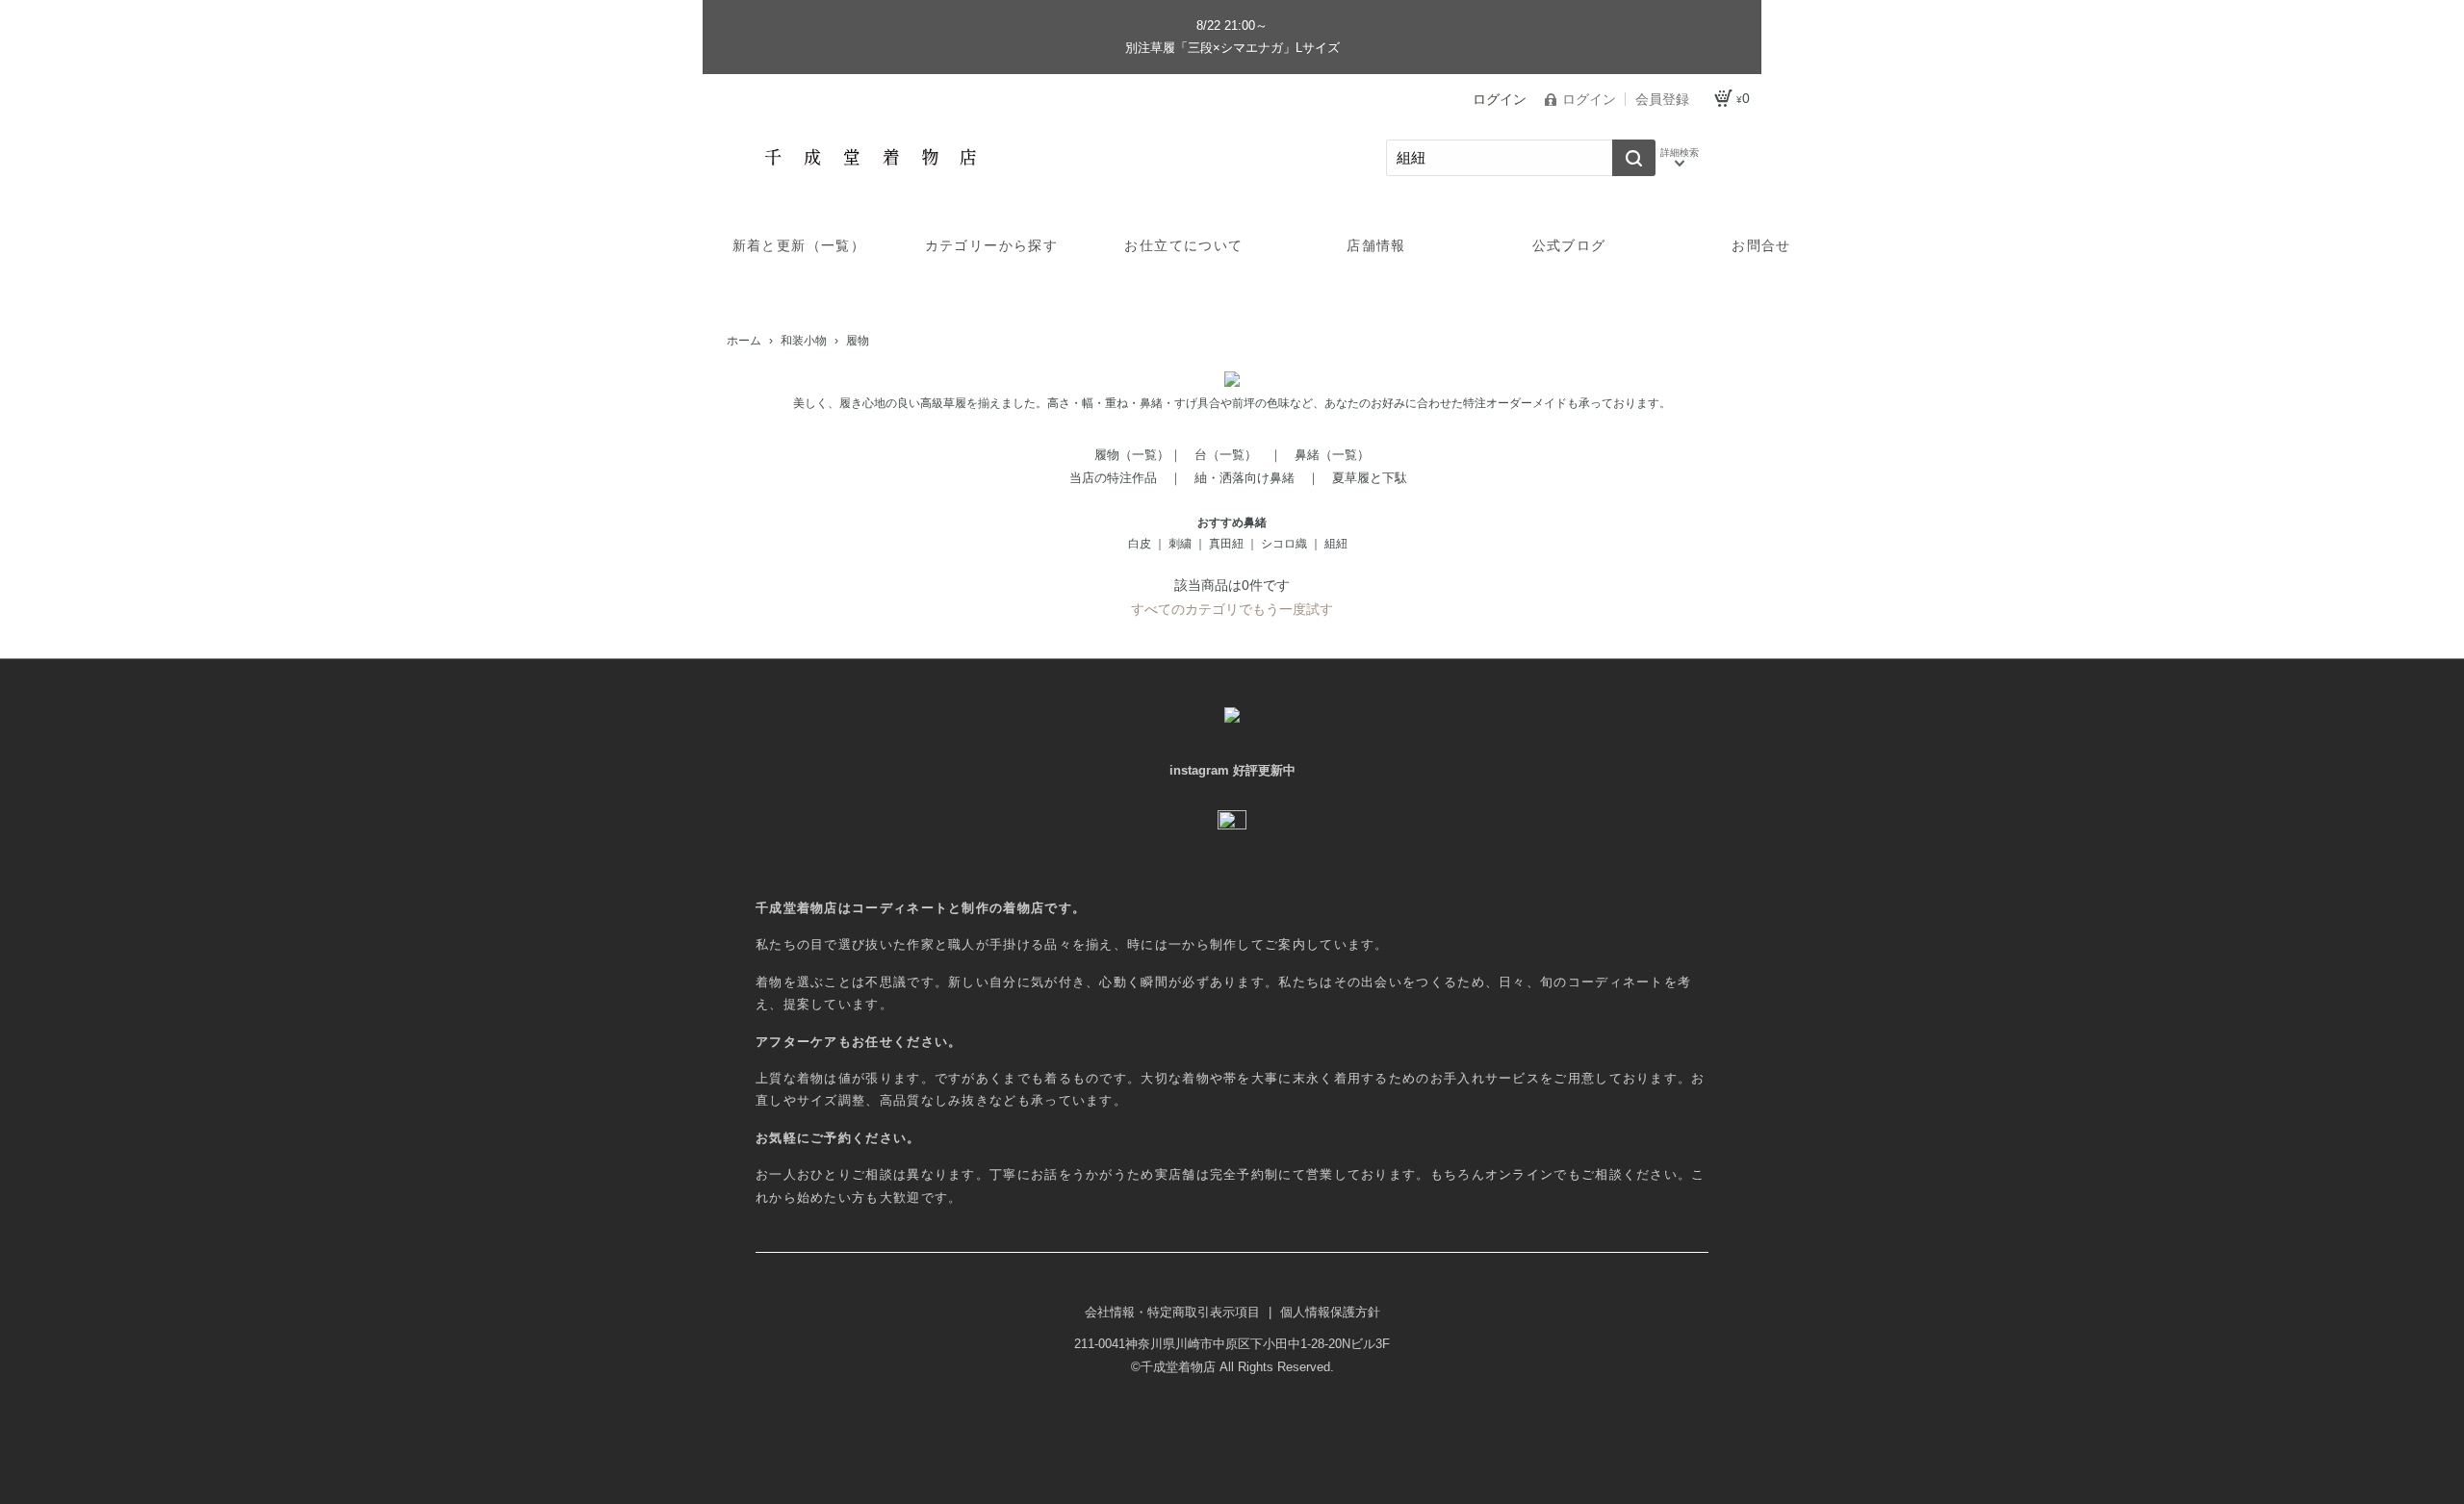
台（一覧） (1226, 455)
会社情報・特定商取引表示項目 (1174, 1312)
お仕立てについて (1183, 245)
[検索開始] (1634, 158)
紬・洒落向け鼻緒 (1245, 478)
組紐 (1336, 544)
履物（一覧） (1132, 455)
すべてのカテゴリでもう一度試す (1232, 609)
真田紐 (1226, 544)
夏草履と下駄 (1370, 478)
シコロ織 (1284, 544)
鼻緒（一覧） (1332, 455)
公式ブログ (1569, 245)
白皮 (1140, 544)
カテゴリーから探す (992, 245)
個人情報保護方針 (1330, 1312)
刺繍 (1180, 544)
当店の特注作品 (1113, 478)
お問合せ (1761, 245)
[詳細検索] (1680, 158)
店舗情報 (1376, 245)
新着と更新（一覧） (799, 245)
